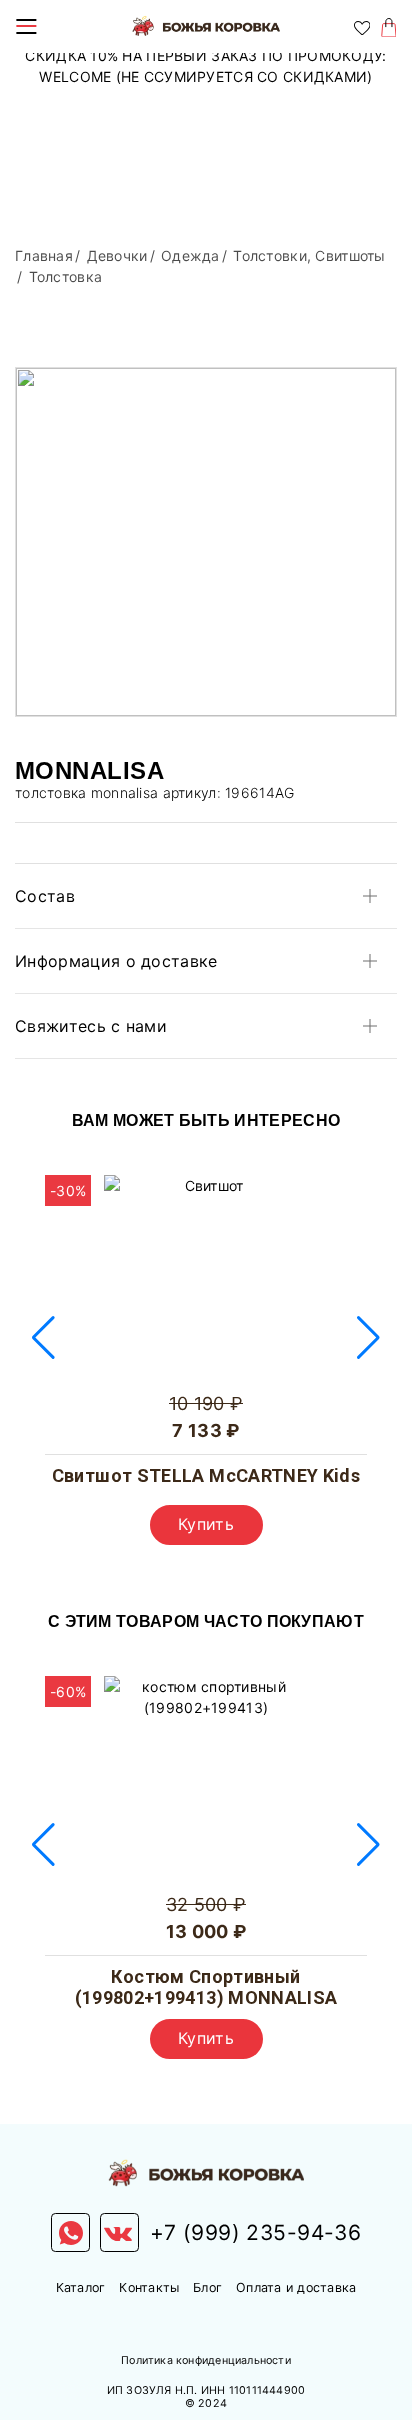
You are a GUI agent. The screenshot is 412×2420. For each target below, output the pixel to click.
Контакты (149, 2287)
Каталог (81, 2287)
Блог (207, 2287)
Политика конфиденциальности (206, 2360)
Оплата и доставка (296, 2287)
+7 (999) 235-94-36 (256, 2232)
